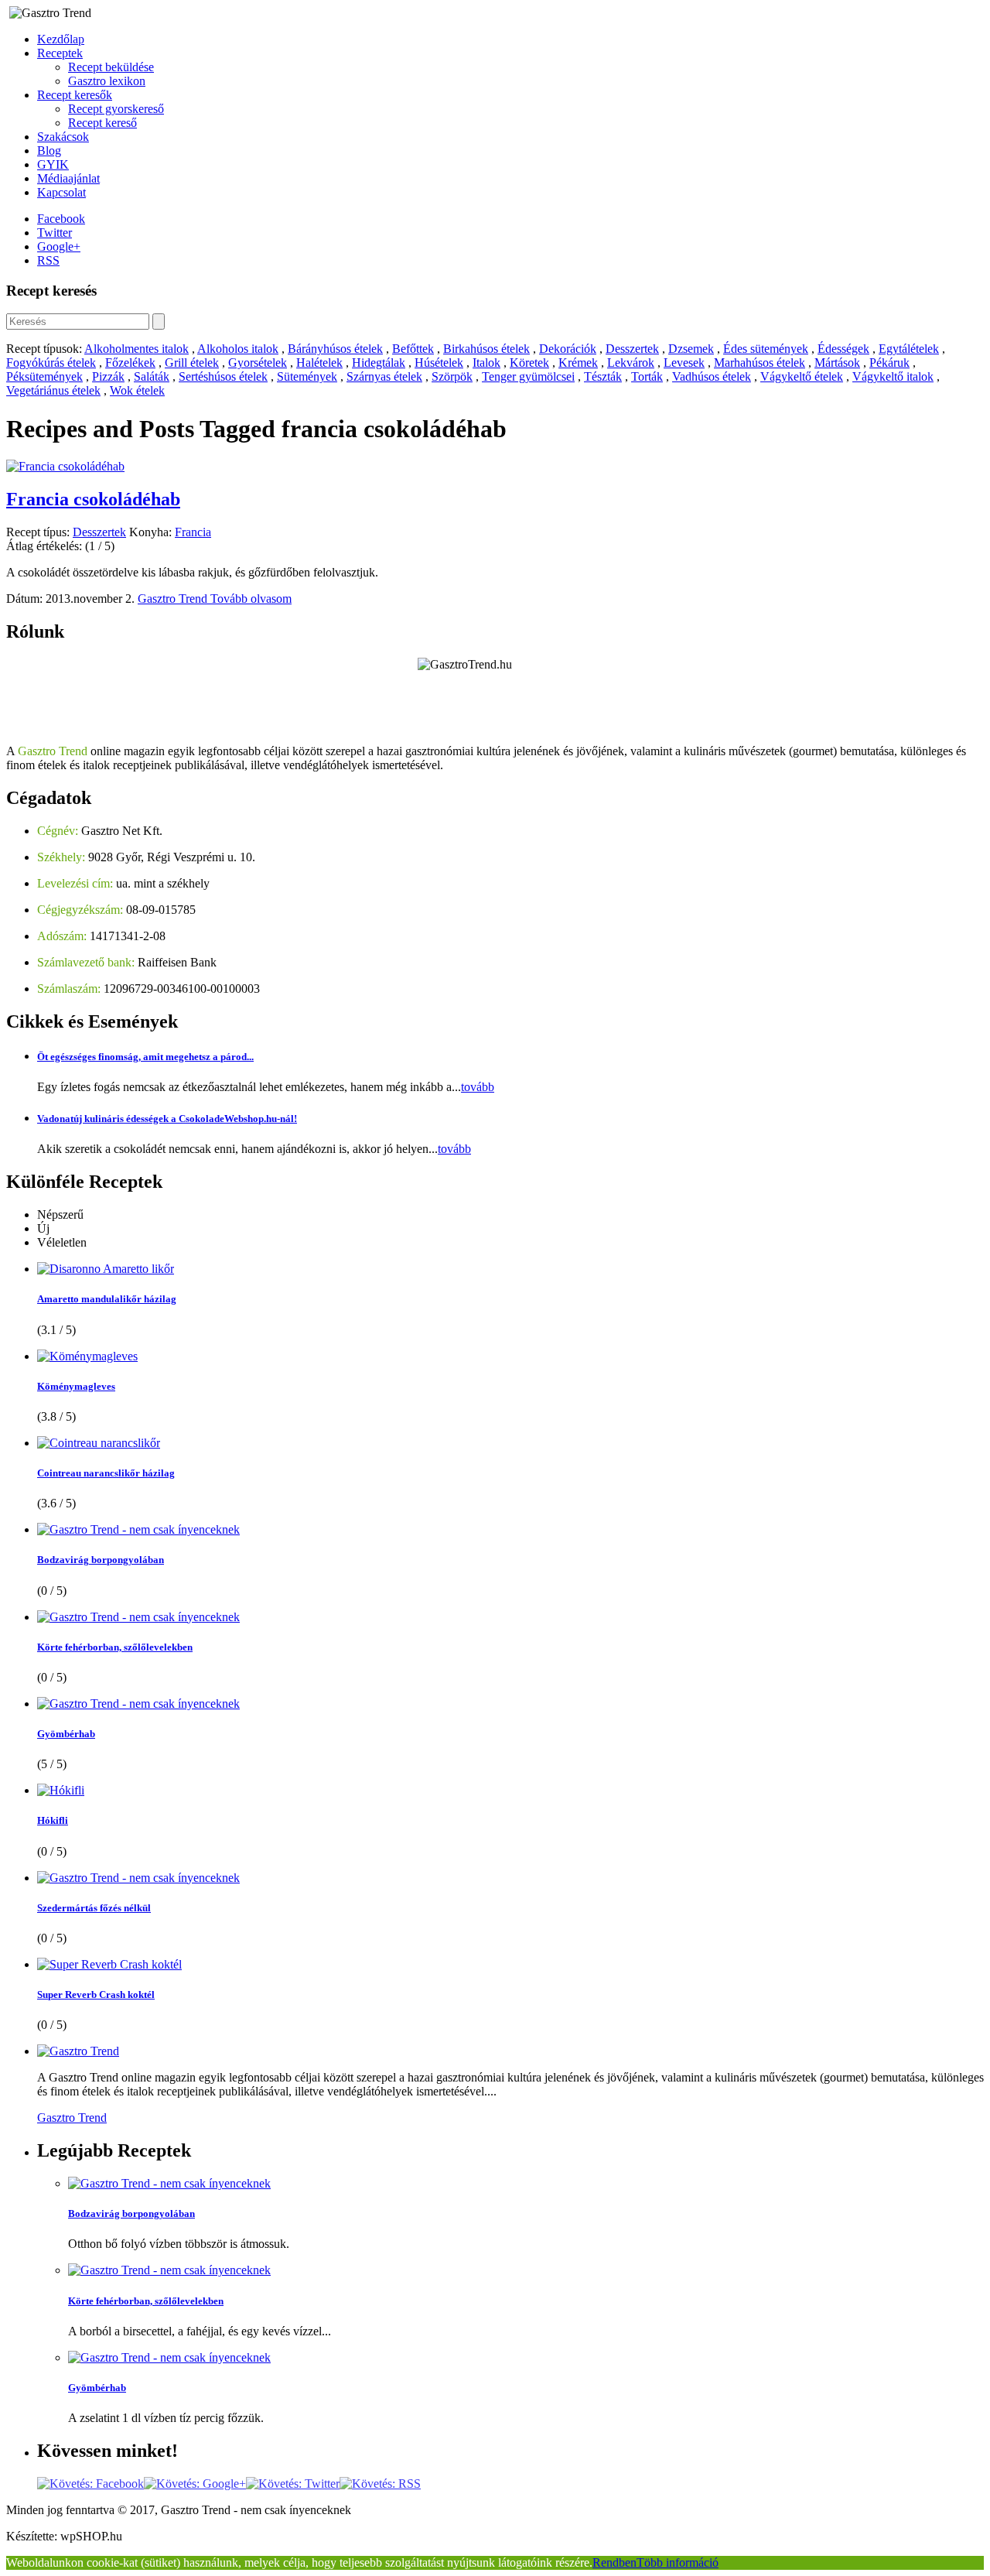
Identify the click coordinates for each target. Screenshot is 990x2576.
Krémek (578, 363)
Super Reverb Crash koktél (96, 1994)
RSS (48, 260)
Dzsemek (691, 349)
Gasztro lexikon (107, 81)
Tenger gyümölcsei (528, 376)
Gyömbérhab (66, 1734)
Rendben (614, 2562)
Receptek (60, 53)
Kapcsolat (61, 192)
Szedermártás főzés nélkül (94, 1908)
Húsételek (439, 363)
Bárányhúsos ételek (335, 349)
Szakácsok (63, 137)
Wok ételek (137, 390)
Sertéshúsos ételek (223, 376)
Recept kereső (102, 123)
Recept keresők (75, 95)
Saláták (152, 376)
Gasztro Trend (174, 599)
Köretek (529, 363)
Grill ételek (192, 363)
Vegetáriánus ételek (53, 390)
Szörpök (452, 376)
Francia (193, 532)
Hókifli (53, 1820)
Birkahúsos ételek (486, 349)
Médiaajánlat (68, 178)
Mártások (837, 363)
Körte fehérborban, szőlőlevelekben (115, 1647)
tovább (478, 1087)
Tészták (603, 376)
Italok (486, 363)
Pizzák (108, 376)
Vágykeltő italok (893, 376)
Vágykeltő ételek (802, 376)
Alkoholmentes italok (137, 349)
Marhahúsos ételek (760, 363)
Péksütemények (44, 376)
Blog (49, 151)
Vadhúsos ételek (712, 376)
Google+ (59, 246)
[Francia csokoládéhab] (65, 466)
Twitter (55, 233)
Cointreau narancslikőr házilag (106, 1473)
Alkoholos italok (238, 349)
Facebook (61, 219)
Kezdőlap (61, 39)
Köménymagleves (76, 1386)
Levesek (684, 363)
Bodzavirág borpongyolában (101, 1560)
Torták (647, 376)
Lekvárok (631, 363)
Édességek (843, 349)
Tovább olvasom (251, 599)
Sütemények (307, 376)
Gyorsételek (258, 363)
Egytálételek (909, 349)
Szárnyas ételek (384, 376)
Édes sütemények (766, 349)
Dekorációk (568, 349)
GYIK (53, 164)
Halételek (319, 363)
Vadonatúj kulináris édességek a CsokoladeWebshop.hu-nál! (167, 1119)
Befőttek (413, 349)
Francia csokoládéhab (93, 499)
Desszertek (632, 349)
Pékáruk (889, 363)
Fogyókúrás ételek (51, 363)
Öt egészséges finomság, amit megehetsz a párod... (145, 1057)
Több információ (678, 2562)
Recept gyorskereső (116, 109)
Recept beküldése (111, 67)
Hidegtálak (379, 363)
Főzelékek (130, 363)
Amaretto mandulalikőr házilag (107, 1299)
